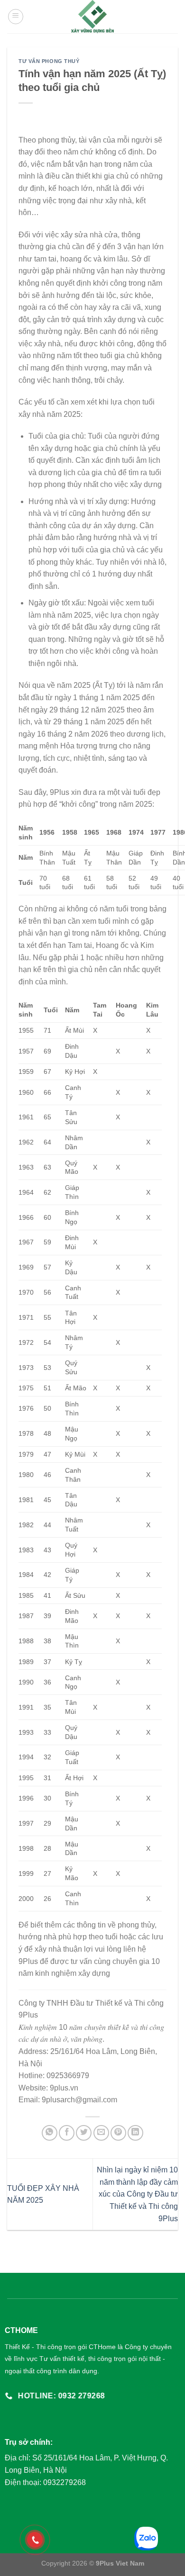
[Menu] (16, 17)
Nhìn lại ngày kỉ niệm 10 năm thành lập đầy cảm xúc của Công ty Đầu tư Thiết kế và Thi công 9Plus (137, 2194)
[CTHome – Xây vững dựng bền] (93, 17)
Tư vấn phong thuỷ (49, 61)
